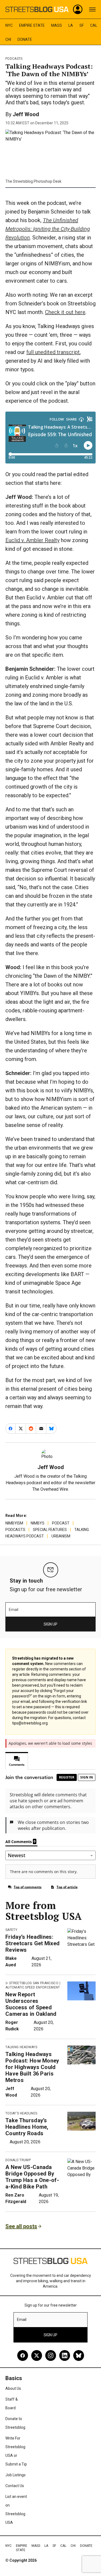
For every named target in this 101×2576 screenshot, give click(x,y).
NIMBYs (38, 1523)
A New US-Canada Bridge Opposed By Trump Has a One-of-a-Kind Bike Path (32, 2177)
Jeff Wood (26, 114)
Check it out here (65, 312)
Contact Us (15, 2486)
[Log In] (78, 9)
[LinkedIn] (65, 2355)
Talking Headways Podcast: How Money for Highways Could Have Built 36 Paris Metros (32, 2067)
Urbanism (61, 1536)
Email (14, 1610)
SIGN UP (50, 1624)
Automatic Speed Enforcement (33, 1987)
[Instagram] (51, 2355)
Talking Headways (21, 2047)
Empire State (32, 25)
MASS (57, 25)
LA (71, 25)
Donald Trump (18, 2160)
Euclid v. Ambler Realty (32, 540)
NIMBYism (14, 1523)
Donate (25, 39)
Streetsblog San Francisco (34, 1983)
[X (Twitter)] (37, 2355)
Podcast (61, 1523)
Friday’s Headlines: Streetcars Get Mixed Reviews (32, 1943)
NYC (9, 25)
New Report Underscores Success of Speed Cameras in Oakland (31, 2004)
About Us (13, 2388)
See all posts (21, 2226)
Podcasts (14, 59)
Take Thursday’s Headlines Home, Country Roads (27, 2127)
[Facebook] (23, 2355)
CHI (8, 39)
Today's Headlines (21, 2113)
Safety (11, 1930)
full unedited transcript (53, 352)
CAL (94, 25)
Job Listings (15, 2475)
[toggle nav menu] (92, 9)
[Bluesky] (79, 2355)
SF (82, 25)
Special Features (50, 1530)
